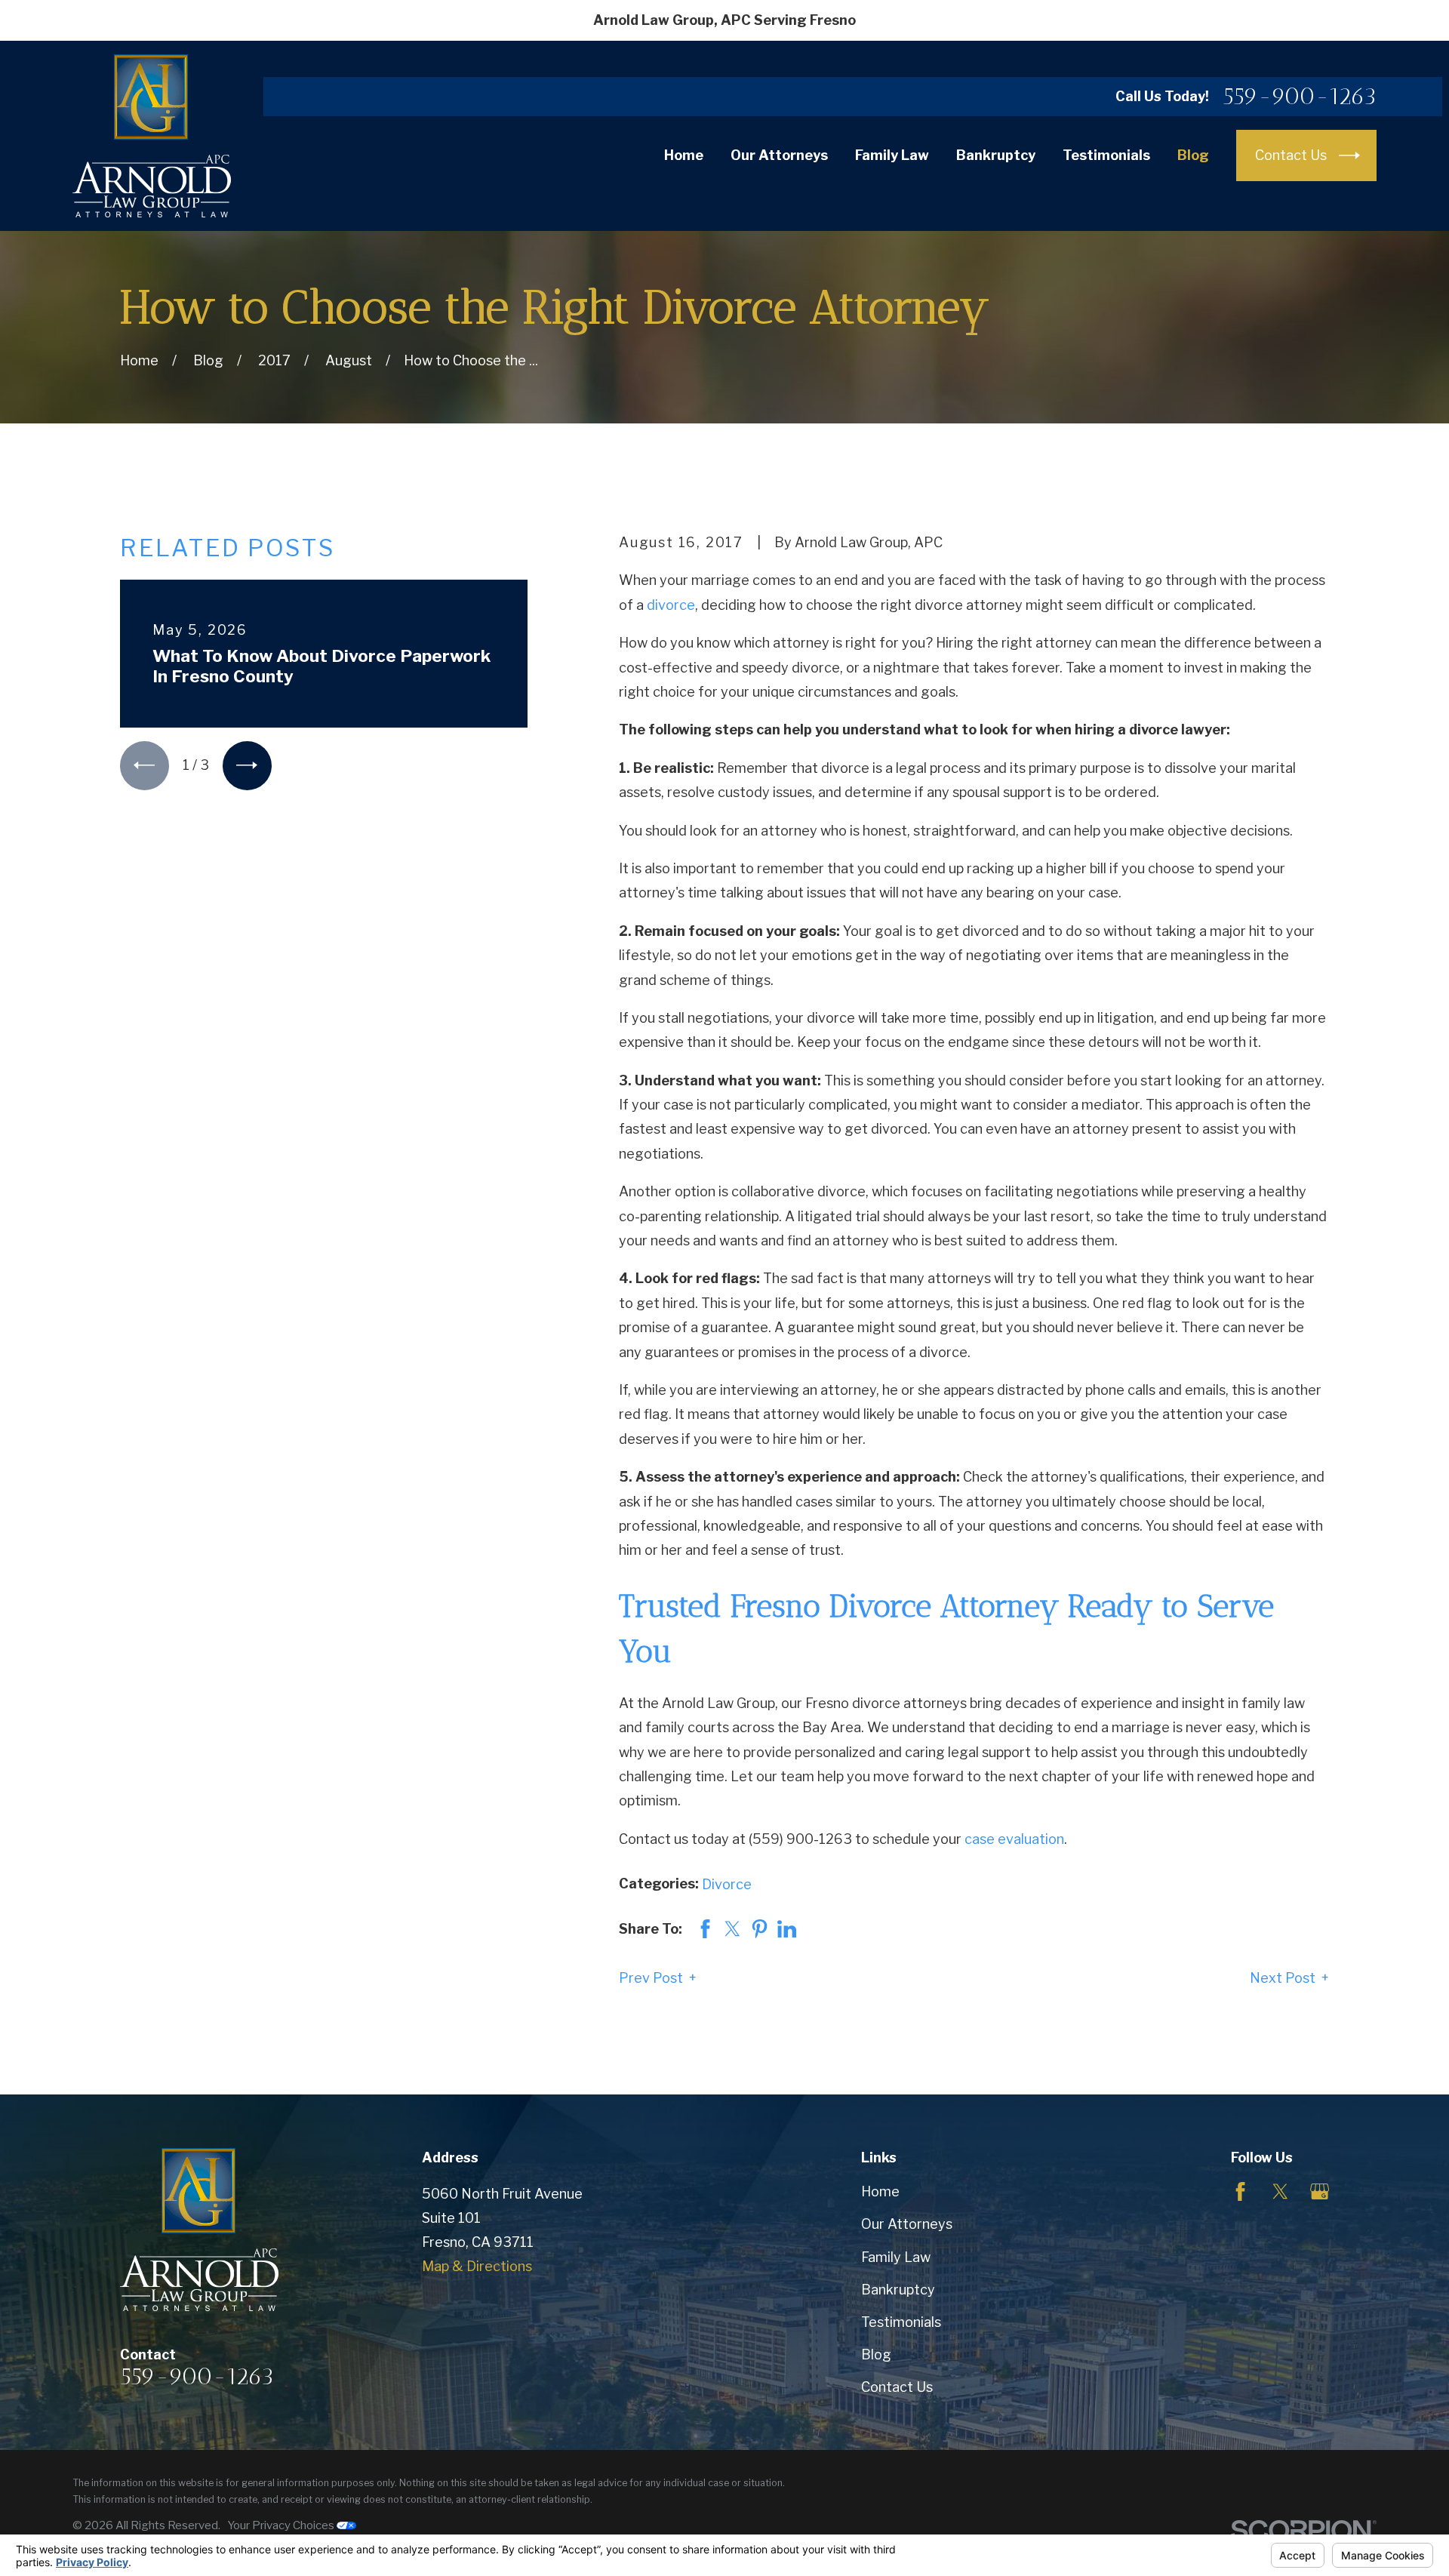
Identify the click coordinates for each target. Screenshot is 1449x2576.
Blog (876, 2354)
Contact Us (897, 2387)
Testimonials (901, 2322)
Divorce (727, 1884)
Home (880, 2191)
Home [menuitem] (684, 155)
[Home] (152, 136)
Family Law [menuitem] (892, 155)
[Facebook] (1240, 2191)
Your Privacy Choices (282, 2525)
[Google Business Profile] (1320, 2191)
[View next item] (247, 766)
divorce (671, 605)
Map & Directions (477, 2266)
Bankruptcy (898, 2290)
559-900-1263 (1300, 97)
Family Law (896, 2257)
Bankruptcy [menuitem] (996, 155)
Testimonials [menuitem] (1106, 155)
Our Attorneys (907, 2224)
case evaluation (1014, 1839)
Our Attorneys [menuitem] (779, 155)
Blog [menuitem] (1193, 155)
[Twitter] (1280, 2191)
